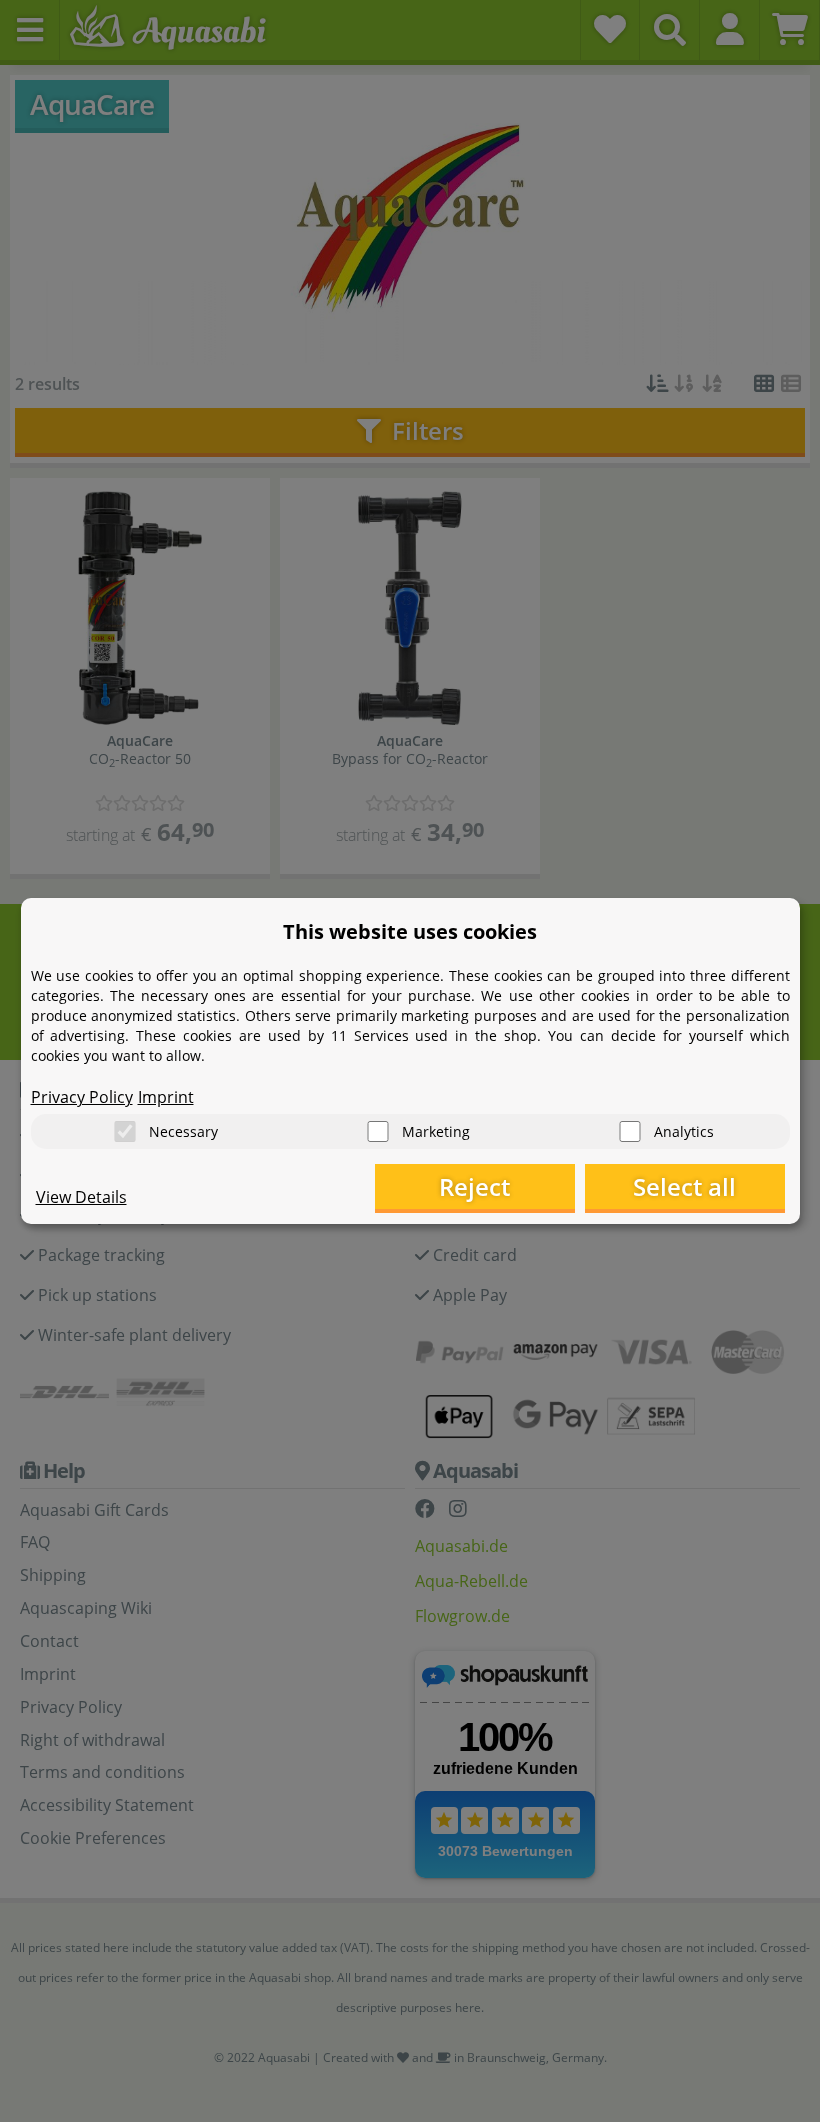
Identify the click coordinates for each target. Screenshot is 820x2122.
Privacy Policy (82, 1097)
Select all (684, 1186)
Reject (474, 1186)
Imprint (166, 1097)
